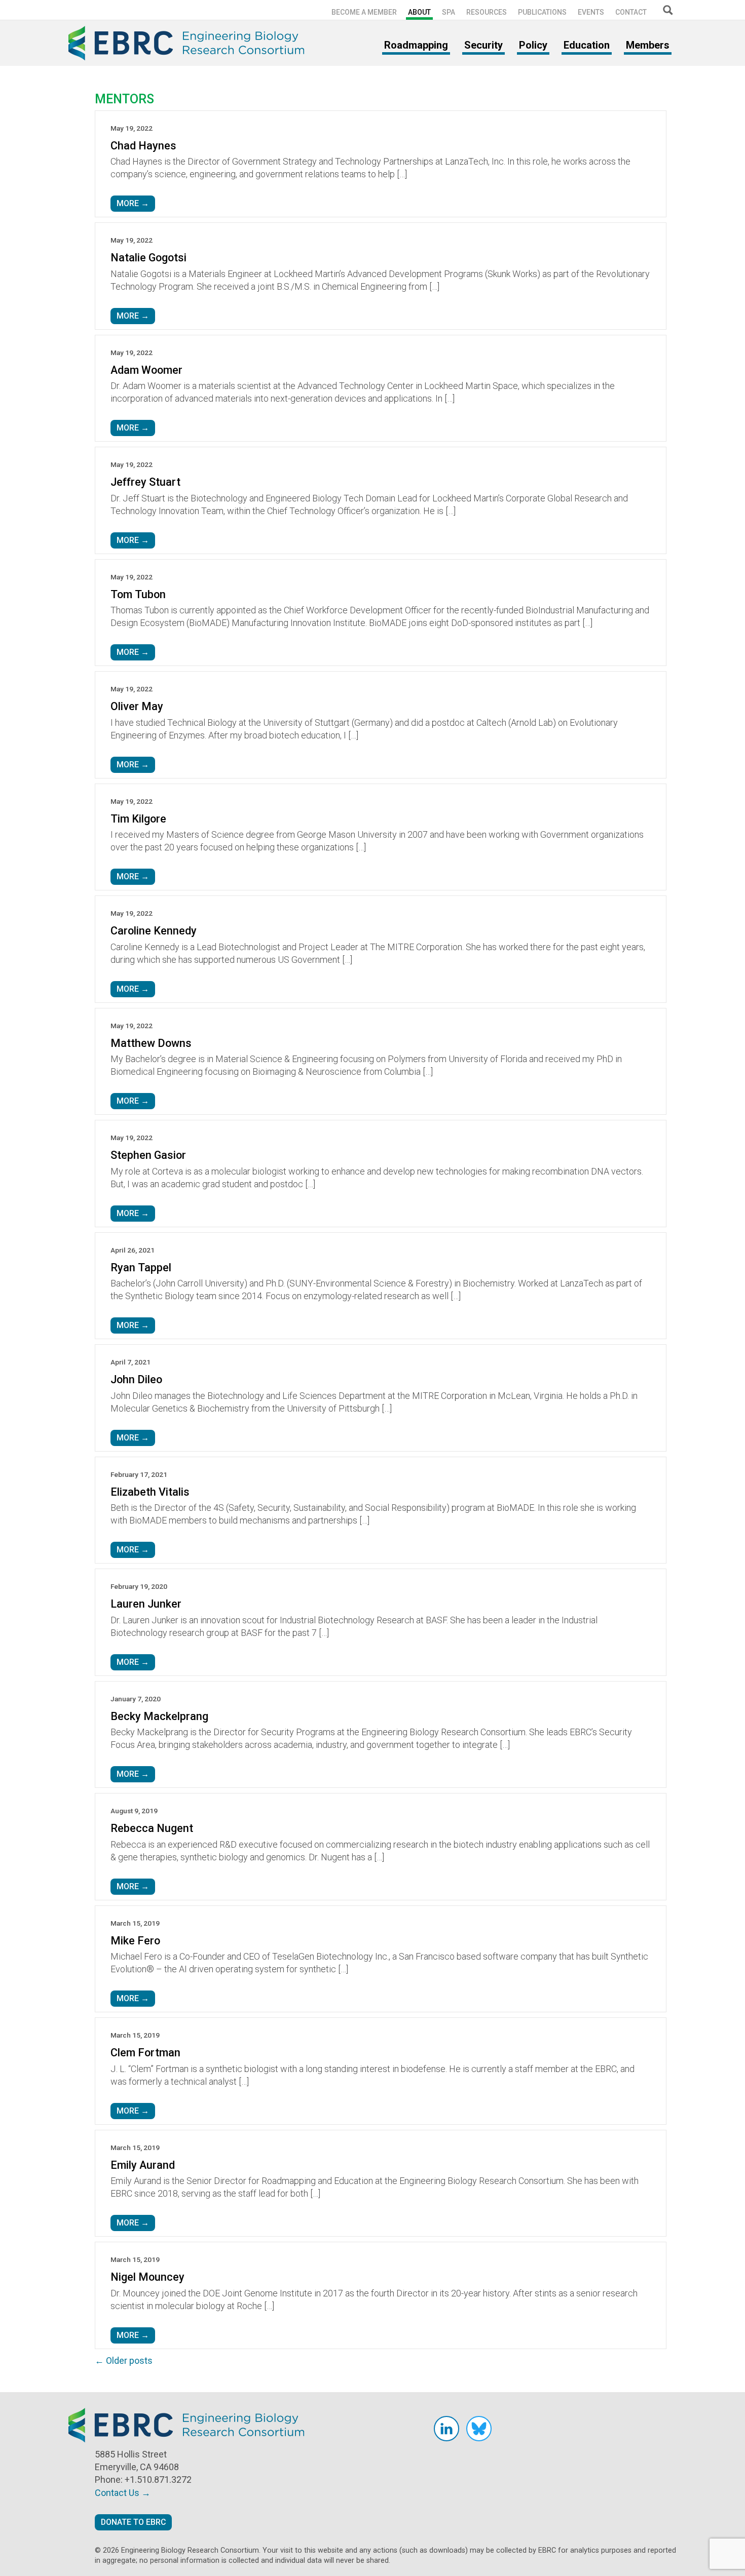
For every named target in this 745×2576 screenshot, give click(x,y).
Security (483, 45)
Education (587, 45)
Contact (631, 12)
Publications (542, 12)
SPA (449, 12)
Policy (533, 45)
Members (648, 45)
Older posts (124, 2360)
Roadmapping (416, 45)
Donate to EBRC (133, 2522)
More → (133, 203)
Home (190, 43)
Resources (487, 12)
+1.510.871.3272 (158, 2480)
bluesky (479, 2429)
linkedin (446, 2429)
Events (591, 12)
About (419, 12)
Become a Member (364, 12)
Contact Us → (123, 2493)
